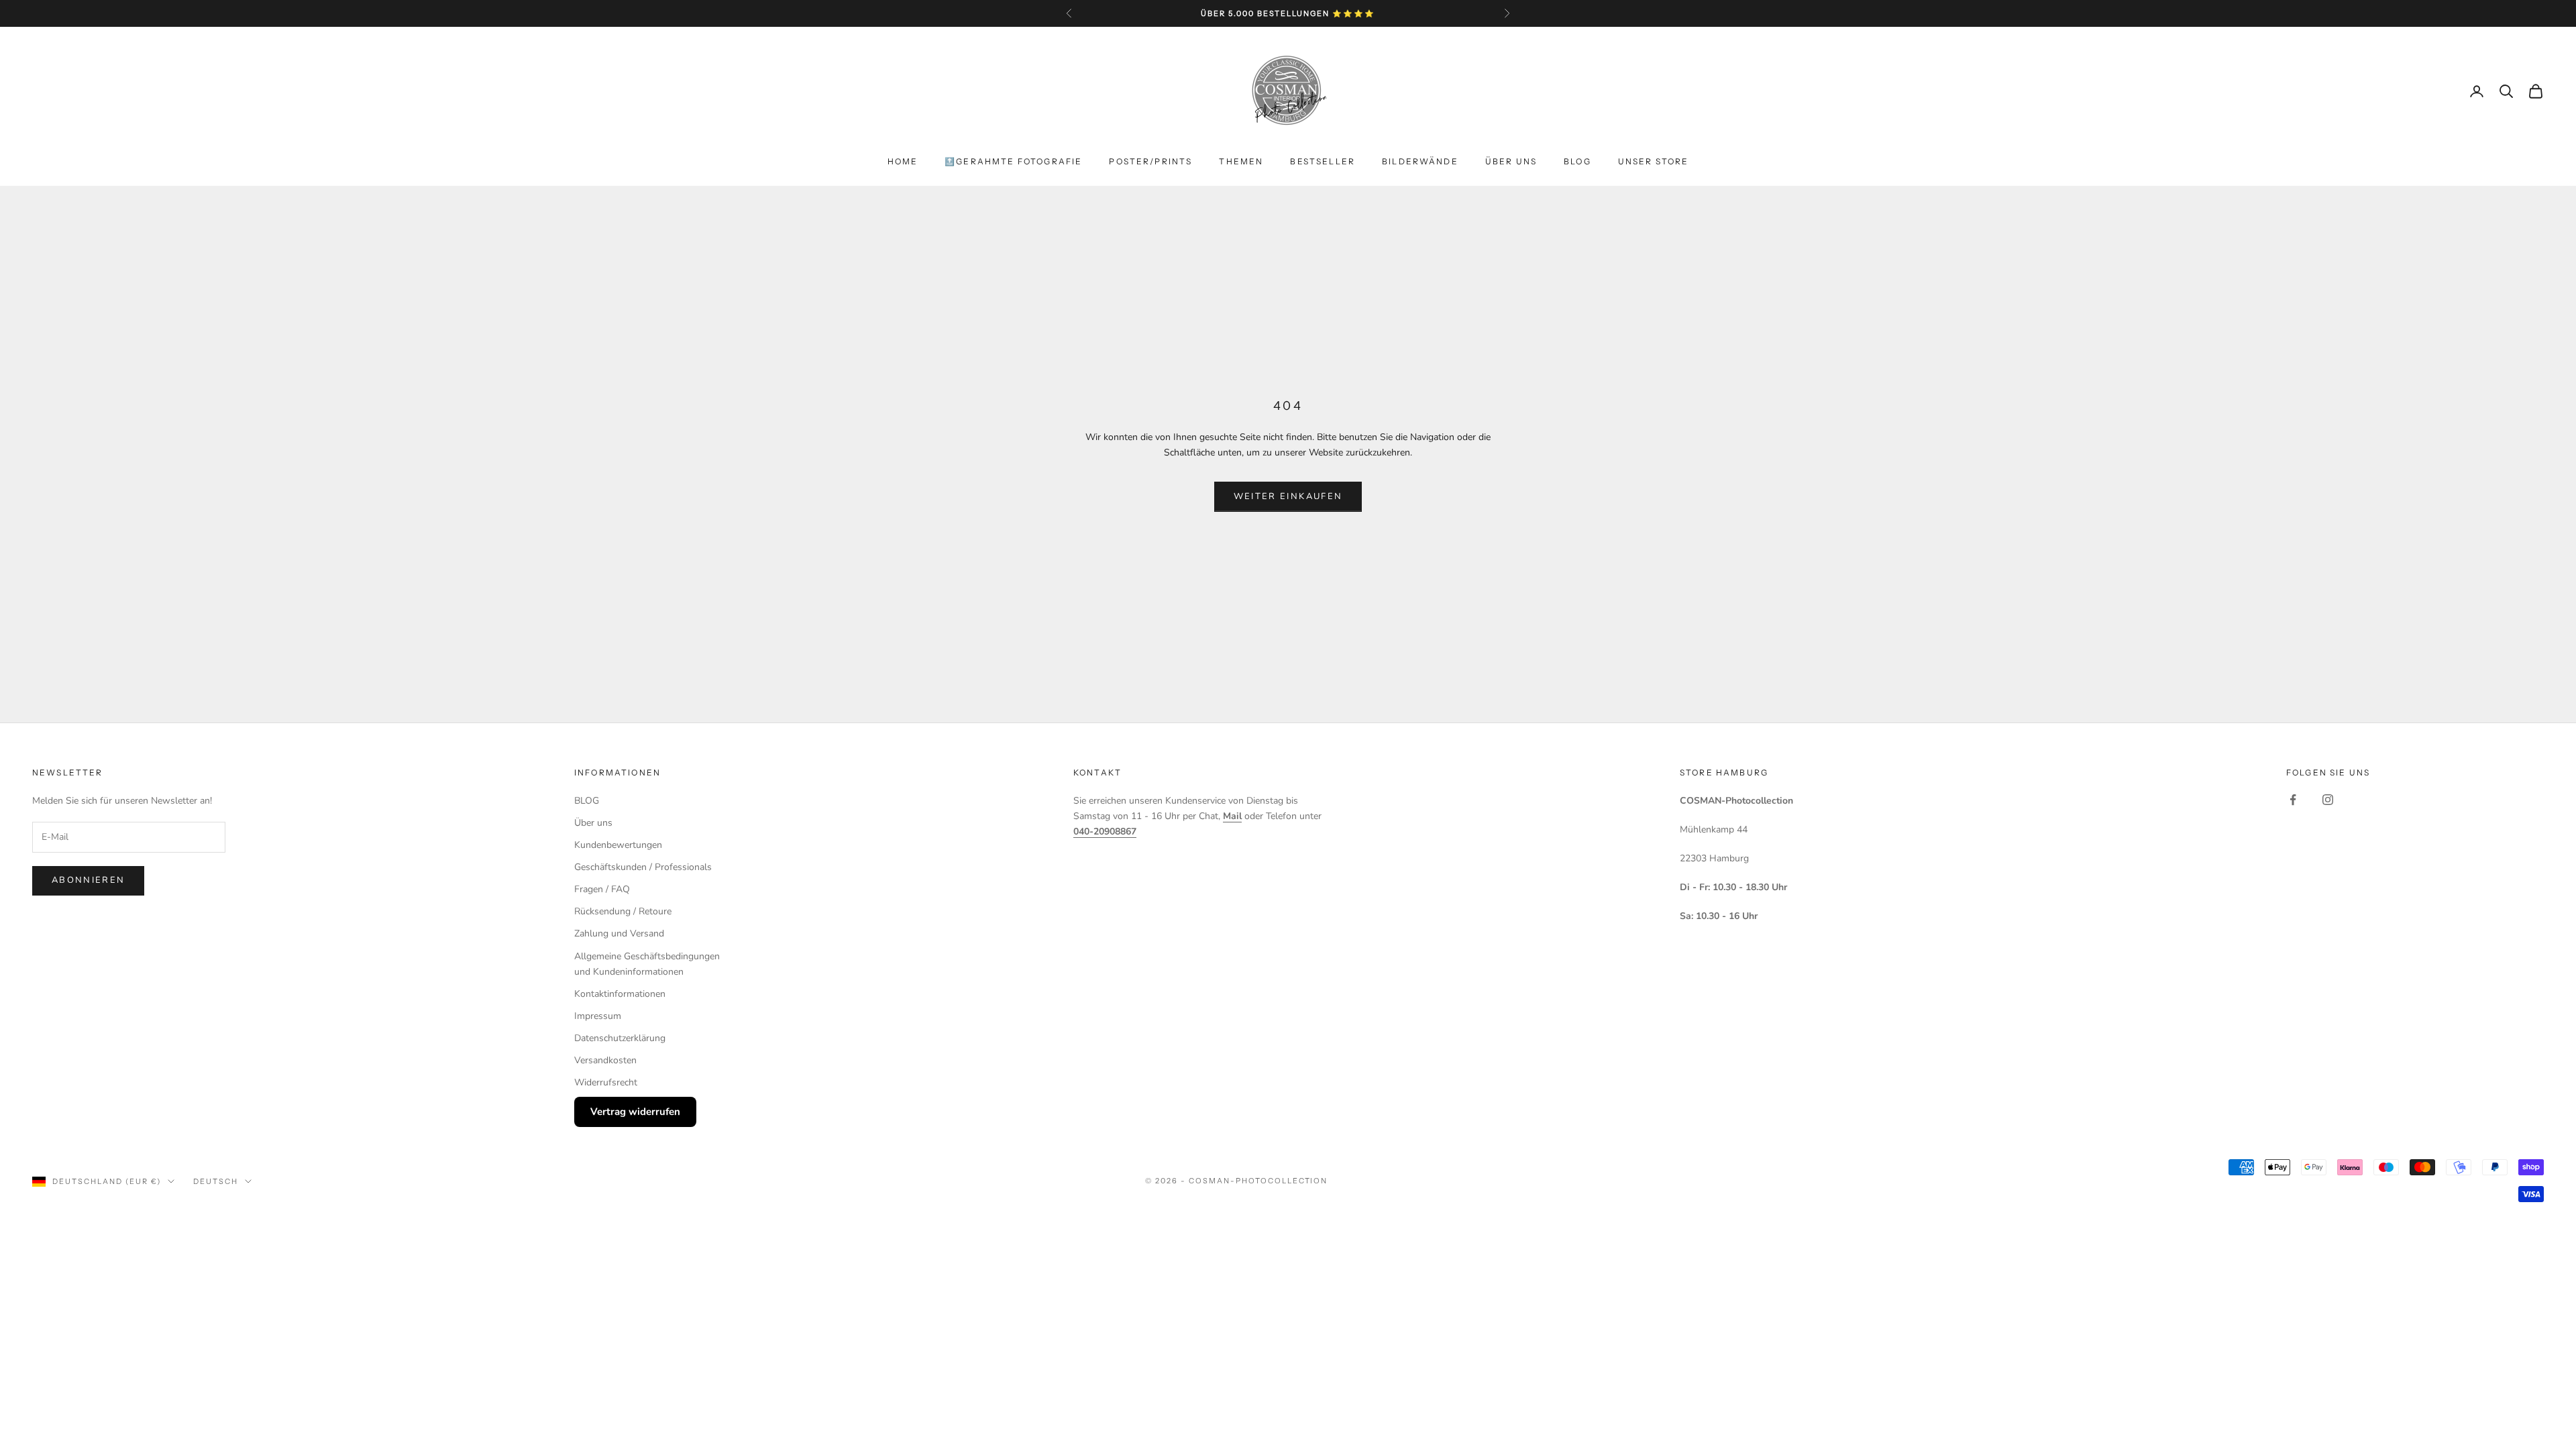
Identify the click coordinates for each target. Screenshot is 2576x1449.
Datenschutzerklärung (620, 1038)
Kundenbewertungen (618, 845)
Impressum (598, 1016)
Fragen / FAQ (602, 889)
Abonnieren (88, 880)
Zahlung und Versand (619, 933)
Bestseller (1323, 161)
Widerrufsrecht (606, 1082)
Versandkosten (605, 1060)
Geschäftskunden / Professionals (643, 867)
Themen (1241, 161)
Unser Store (1654, 161)
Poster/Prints (1150, 161)
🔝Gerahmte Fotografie (1013, 161)
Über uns (1511, 161)
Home (903, 161)
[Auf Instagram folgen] (2328, 800)
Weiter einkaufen (1288, 496)
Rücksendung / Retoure (623, 911)
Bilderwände (1420, 161)
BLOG (1577, 161)
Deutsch (216, 1181)
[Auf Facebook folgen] (2293, 800)
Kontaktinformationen (620, 994)
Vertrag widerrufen (635, 1112)
